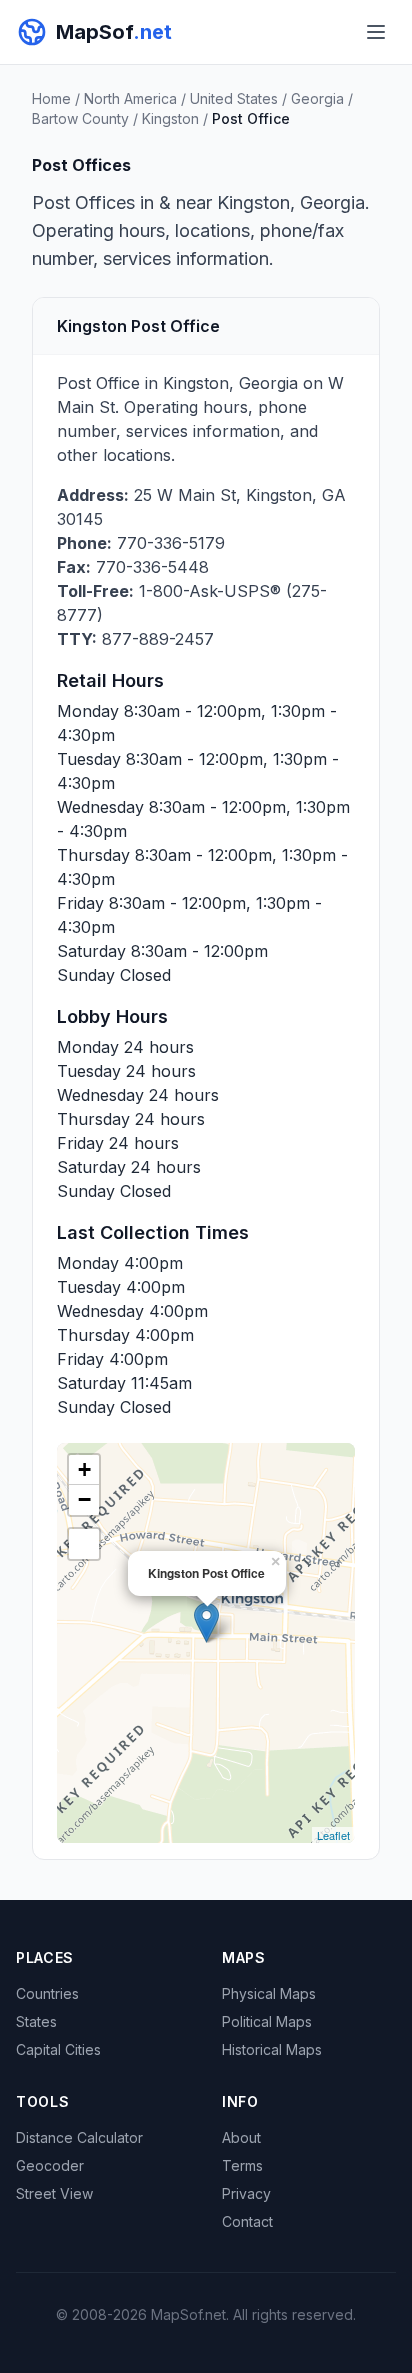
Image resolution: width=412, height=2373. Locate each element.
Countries (47, 1993)
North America (130, 98)
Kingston (170, 118)
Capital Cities (58, 2049)
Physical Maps (269, 1993)
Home (51, 98)
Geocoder (50, 2165)
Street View (54, 2193)
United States (234, 98)
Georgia (317, 98)
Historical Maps (272, 2049)
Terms (242, 2165)
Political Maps (267, 2021)
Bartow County (80, 118)
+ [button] (84, 1469)
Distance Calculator (79, 2137)
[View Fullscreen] (84, 1544)
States (36, 2021)
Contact (247, 2221)
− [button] (84, 1499)
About (241, 2137)
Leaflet (333, 1835)
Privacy (246, 2193)
